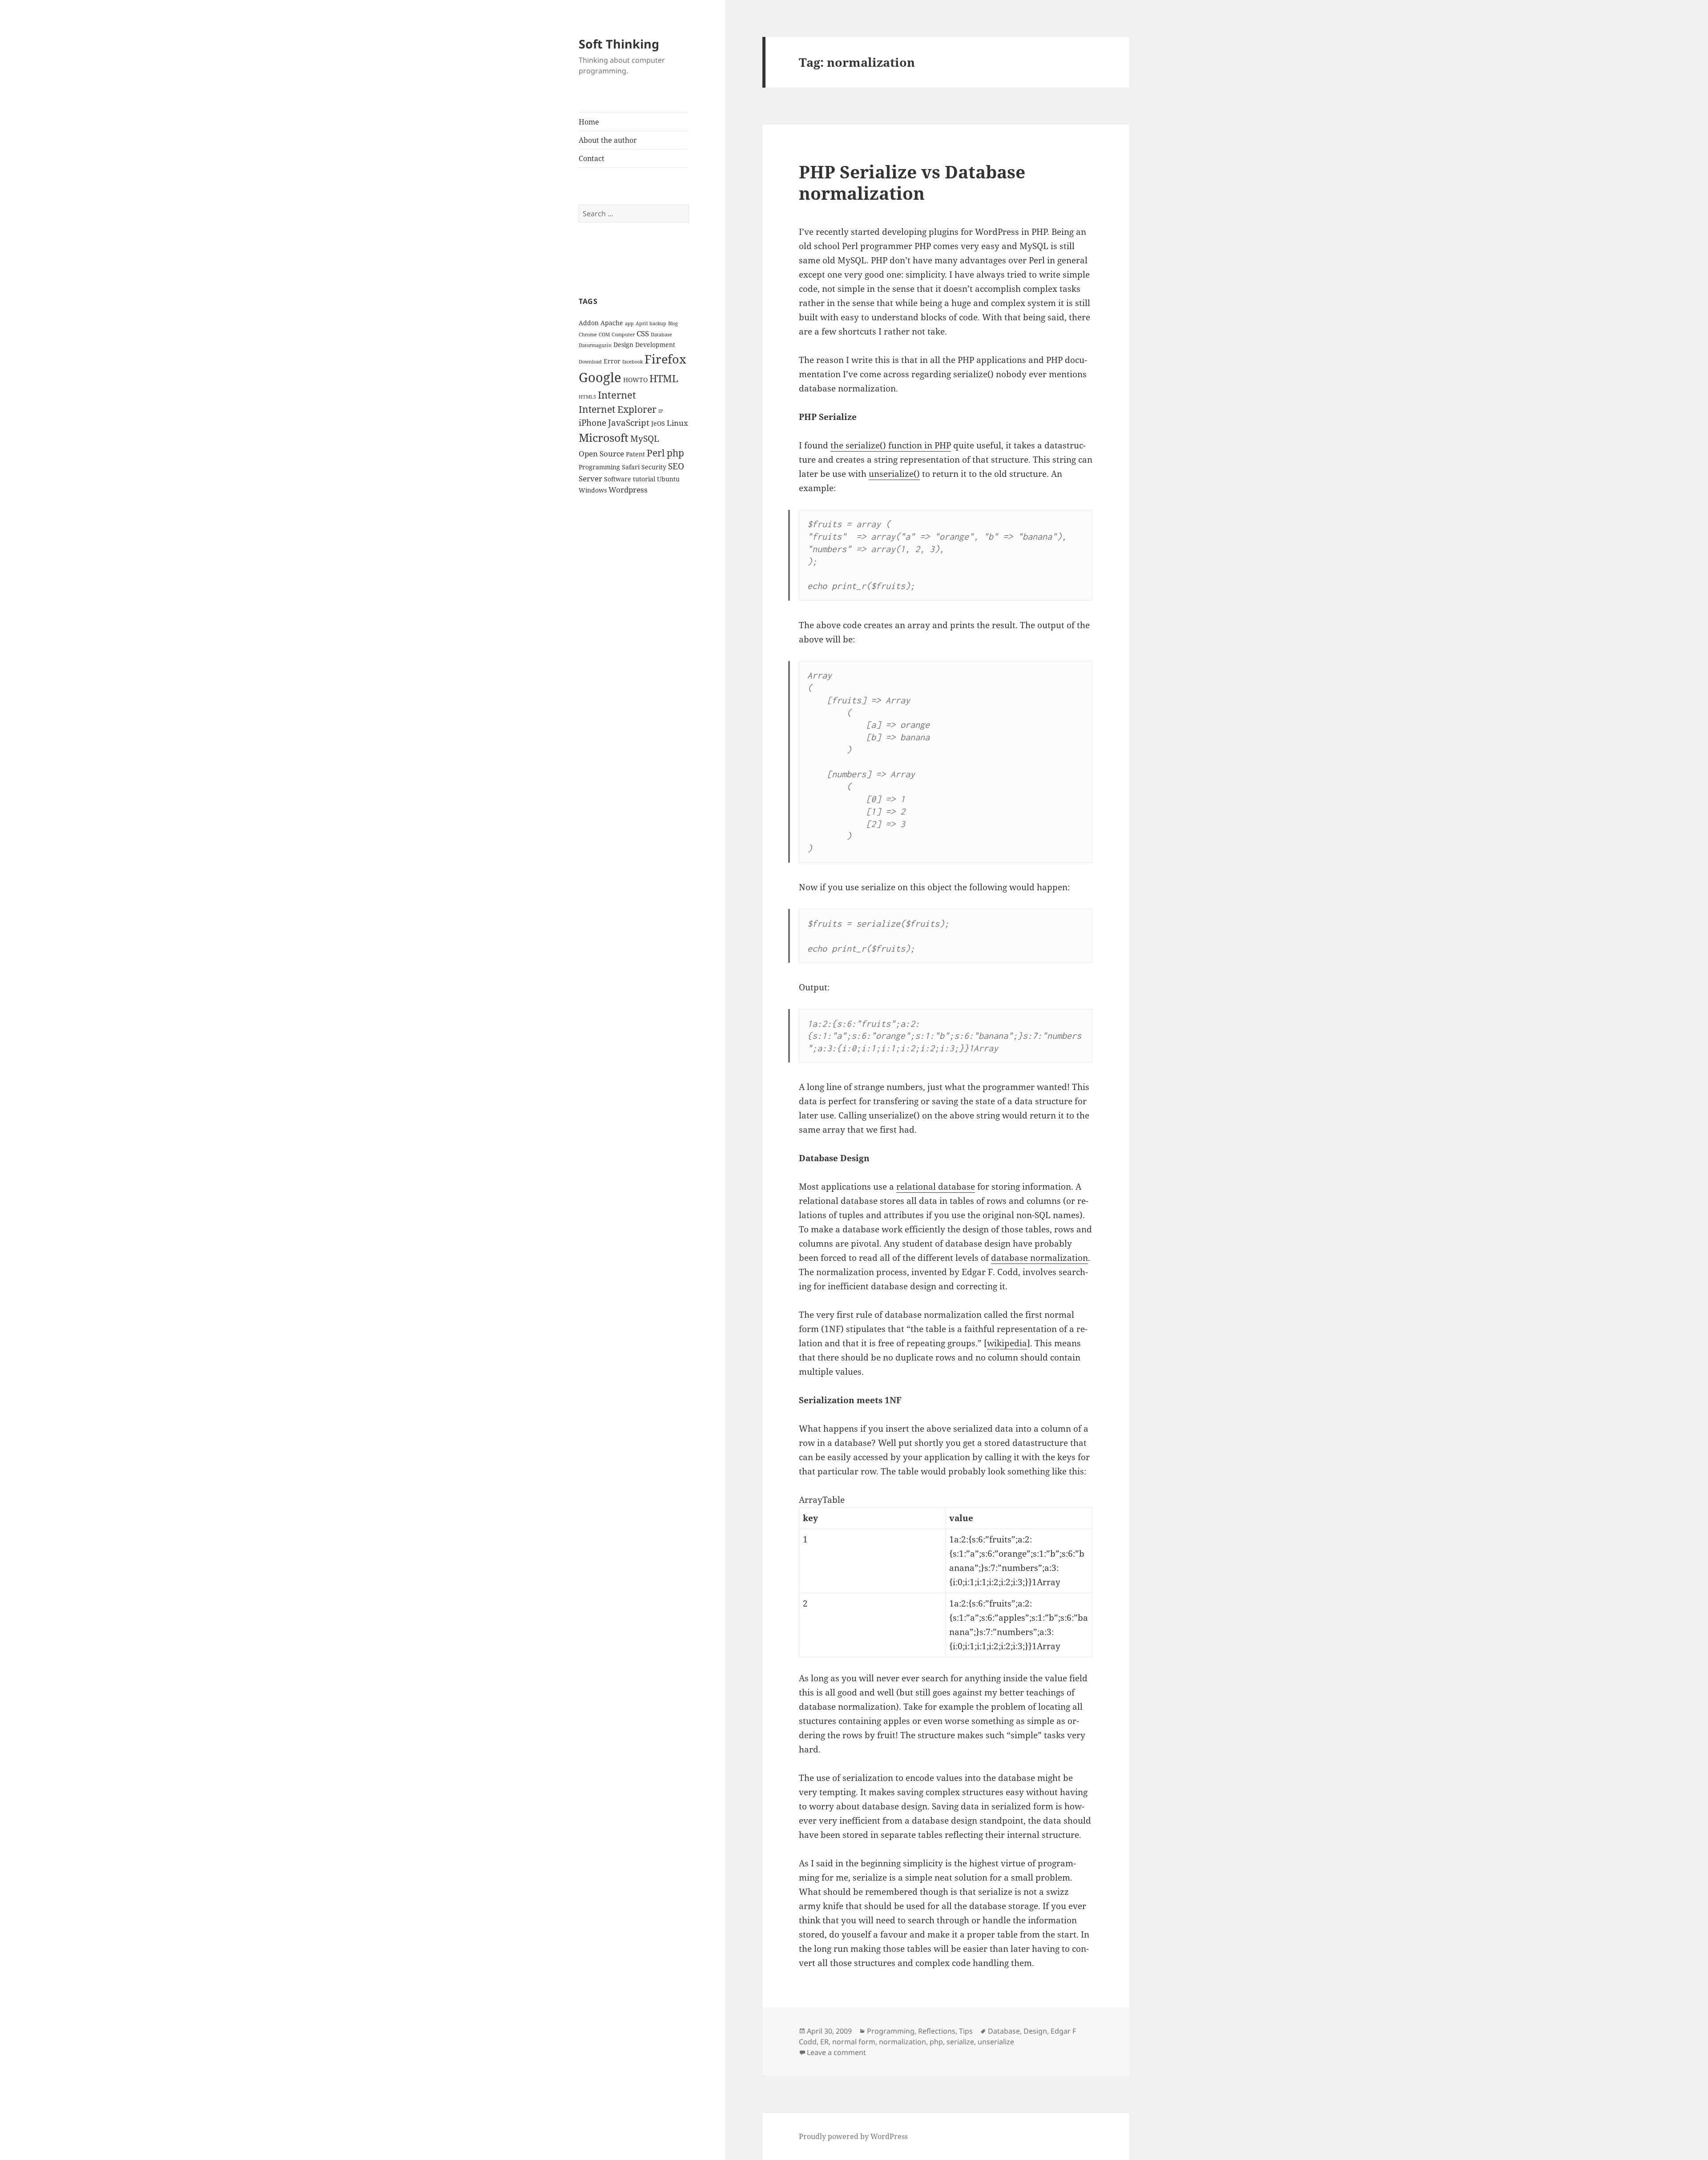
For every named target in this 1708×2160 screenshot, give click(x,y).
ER (824, 2042)
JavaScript (629, 423)
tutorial (644, 479)
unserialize (996, 2042)
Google (600, 377)
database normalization (1039, 1258)
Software (618, 479)
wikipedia (1007, 1343)
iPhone (592, 423)
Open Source (601, 454)
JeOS (658, 423)
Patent (635, 454)
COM (604, 335)
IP (661, 411)
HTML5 (587, 397)
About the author (608, 140)
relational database (936, 1187)
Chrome (588, 335)
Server (590, 478)
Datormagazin (595, 345)
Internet (617, 395)
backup (658, 323)
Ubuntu (668, 479)
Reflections (937, 2031)
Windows (593, 490)
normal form (854, 2042)
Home (589, 122)
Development (655, 345)
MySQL (645, 439)
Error (612, 361)
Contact (592, 158)
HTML (664, 378)
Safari (631, 467)
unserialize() (894, 474)
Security (654, 467)
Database (661, 335)
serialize (960, 2042)
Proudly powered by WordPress (853, 2136)
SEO (676, 466)
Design (623, 345)
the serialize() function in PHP (891, 445)
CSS (643, 333)
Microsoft (604, 437)
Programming (599, 467)
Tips (966, 2031)
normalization (902, 2042)
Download (590, 362)
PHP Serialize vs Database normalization (912, 182)
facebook (632, 362)
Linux (677, 423)
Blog (673, 323)
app (629, 323)
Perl (656, 453)
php (675, 453)
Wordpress (628, 490)
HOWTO (635, 380)
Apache (612, 323)
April (642, 323)
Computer (623, 335)
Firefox (665, 359)
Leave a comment (836, 2052)
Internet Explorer (618, 409)
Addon (589, 323)
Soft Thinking (619, 44)
